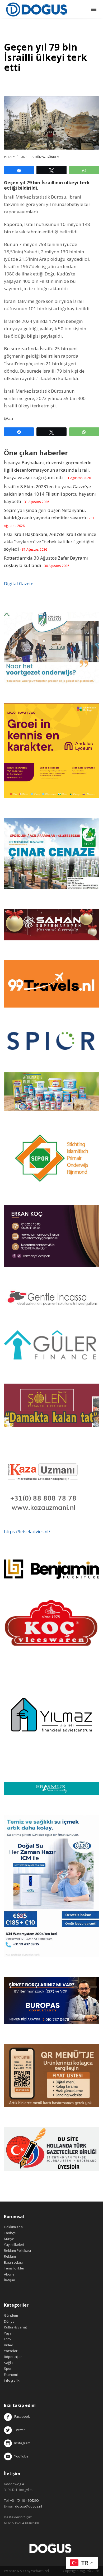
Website (10, 2571)
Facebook (22, 2417)
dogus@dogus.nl (29, 2506)
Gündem (53, 157)
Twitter (18, 2430)
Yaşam (9, 2333)
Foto (7, 2339)
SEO (23, 2571)
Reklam (10, 2256)
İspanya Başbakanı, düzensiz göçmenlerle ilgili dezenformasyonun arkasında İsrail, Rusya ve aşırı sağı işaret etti (48, 470)
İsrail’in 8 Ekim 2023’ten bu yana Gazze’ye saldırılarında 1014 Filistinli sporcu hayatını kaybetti (50, 494)
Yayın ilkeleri (14, 2244)
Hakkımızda (13, 2227)
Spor (8, 2368)
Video (9, 2345)
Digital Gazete (19, 583)
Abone (9, 2274)
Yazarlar (11, 2351)
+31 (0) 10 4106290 (24, 2500)
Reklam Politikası (17, 2251)
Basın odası (13, 2262)
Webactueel (40, 2571)
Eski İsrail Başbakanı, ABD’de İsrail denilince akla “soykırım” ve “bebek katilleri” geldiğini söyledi (50, 542)
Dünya (40, 157)
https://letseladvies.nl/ (27, 1531)
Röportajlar (13, 2357)
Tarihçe (10, 2233)
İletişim (10, 2280)
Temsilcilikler (14, 2268)
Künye (9, 2239)
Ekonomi (11, 2375)
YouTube (20, 2456)
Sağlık (9, 2363)
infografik (12, 2380)
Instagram (22, 2443)
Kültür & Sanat (15, 2327)
